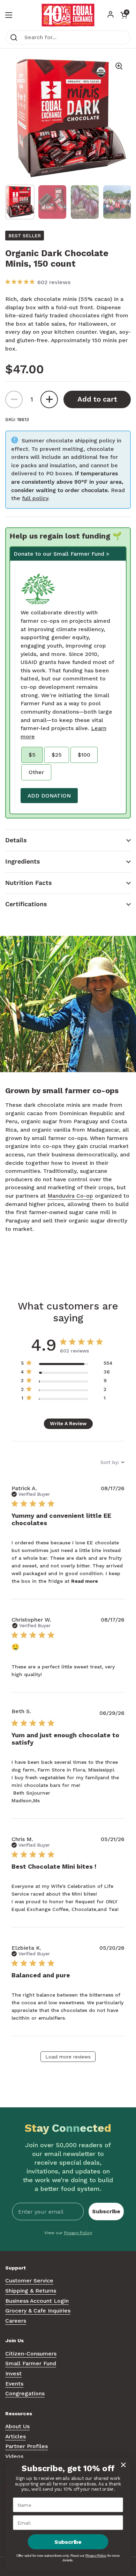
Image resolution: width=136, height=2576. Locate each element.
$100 (84, 755)
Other (36, 772)
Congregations (25, 2393)
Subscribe (106, 2211)
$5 (32, 755)
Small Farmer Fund (31, 2363)
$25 (57, 755)
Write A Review (68, 1423)
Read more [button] (85, 1581)
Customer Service (29, 2281)
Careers (16, 2321)
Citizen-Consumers (31, 2354)
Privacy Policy (78, 2233)
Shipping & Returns (31, 2291)
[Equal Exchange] (68, 15)
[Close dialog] (123, 2465)
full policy (35, 498)
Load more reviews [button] (68, 2057)
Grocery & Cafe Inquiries (38, 2311)
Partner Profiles (27, 2446)
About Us (17, 2426)
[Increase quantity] (49, 399)
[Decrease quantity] (14, 399)
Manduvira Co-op (70, 1196)
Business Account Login (37, 2301)
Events (14, 2384)
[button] (68, 840)
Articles (16, 2436)
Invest (13, 2373)
